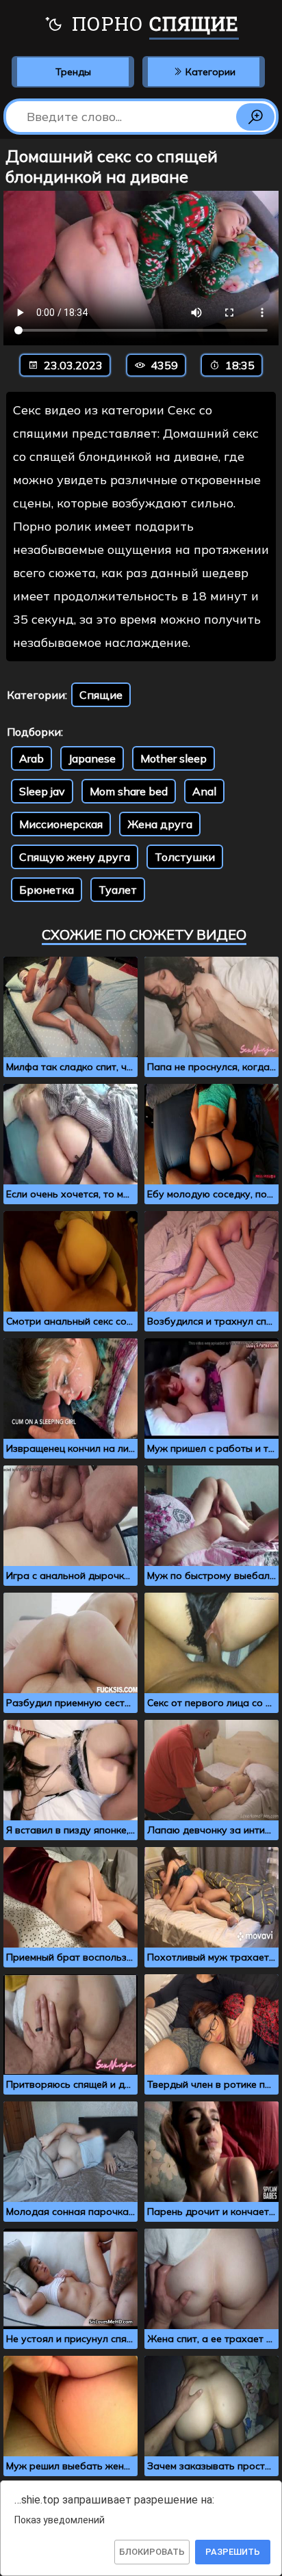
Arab (31, 758)
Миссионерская (61, 824)
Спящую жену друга (75, 857)
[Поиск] (255, 117)
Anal (204, 791)
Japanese (92, 758)
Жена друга (160, 824)
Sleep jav (42, 791)
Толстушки (185, 857)
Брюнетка (47, 890)
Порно (153, 24)
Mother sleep (174, 758)
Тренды (73, 72)
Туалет (118, 890)
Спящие (101, 695)
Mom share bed (129, 791)
